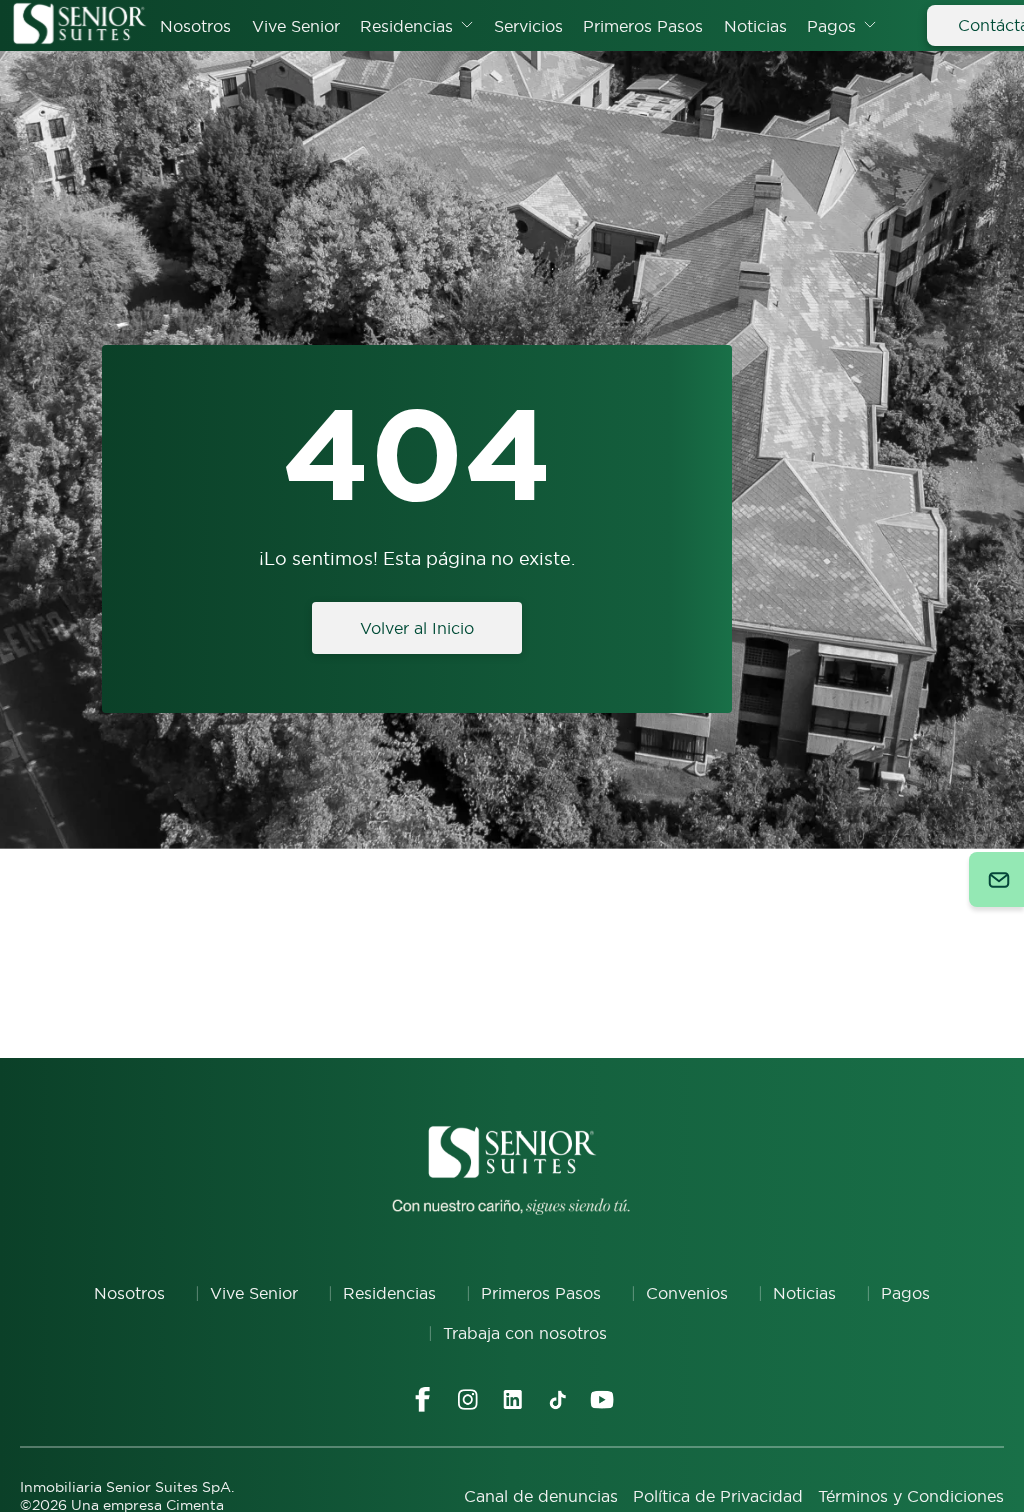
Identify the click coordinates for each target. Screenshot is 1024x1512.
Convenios (687, 1293)
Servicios (528, 26)
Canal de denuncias (541, 1496)
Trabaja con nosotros (525, 1333)
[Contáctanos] (996, 879)
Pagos (831, 26)
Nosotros (195, 26)
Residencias (406, 26)
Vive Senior (296, 26)
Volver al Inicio (417, 628)
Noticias (755, 26)
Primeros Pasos (643, 26)
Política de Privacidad (718, 1496)
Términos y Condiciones (911, 1496)
